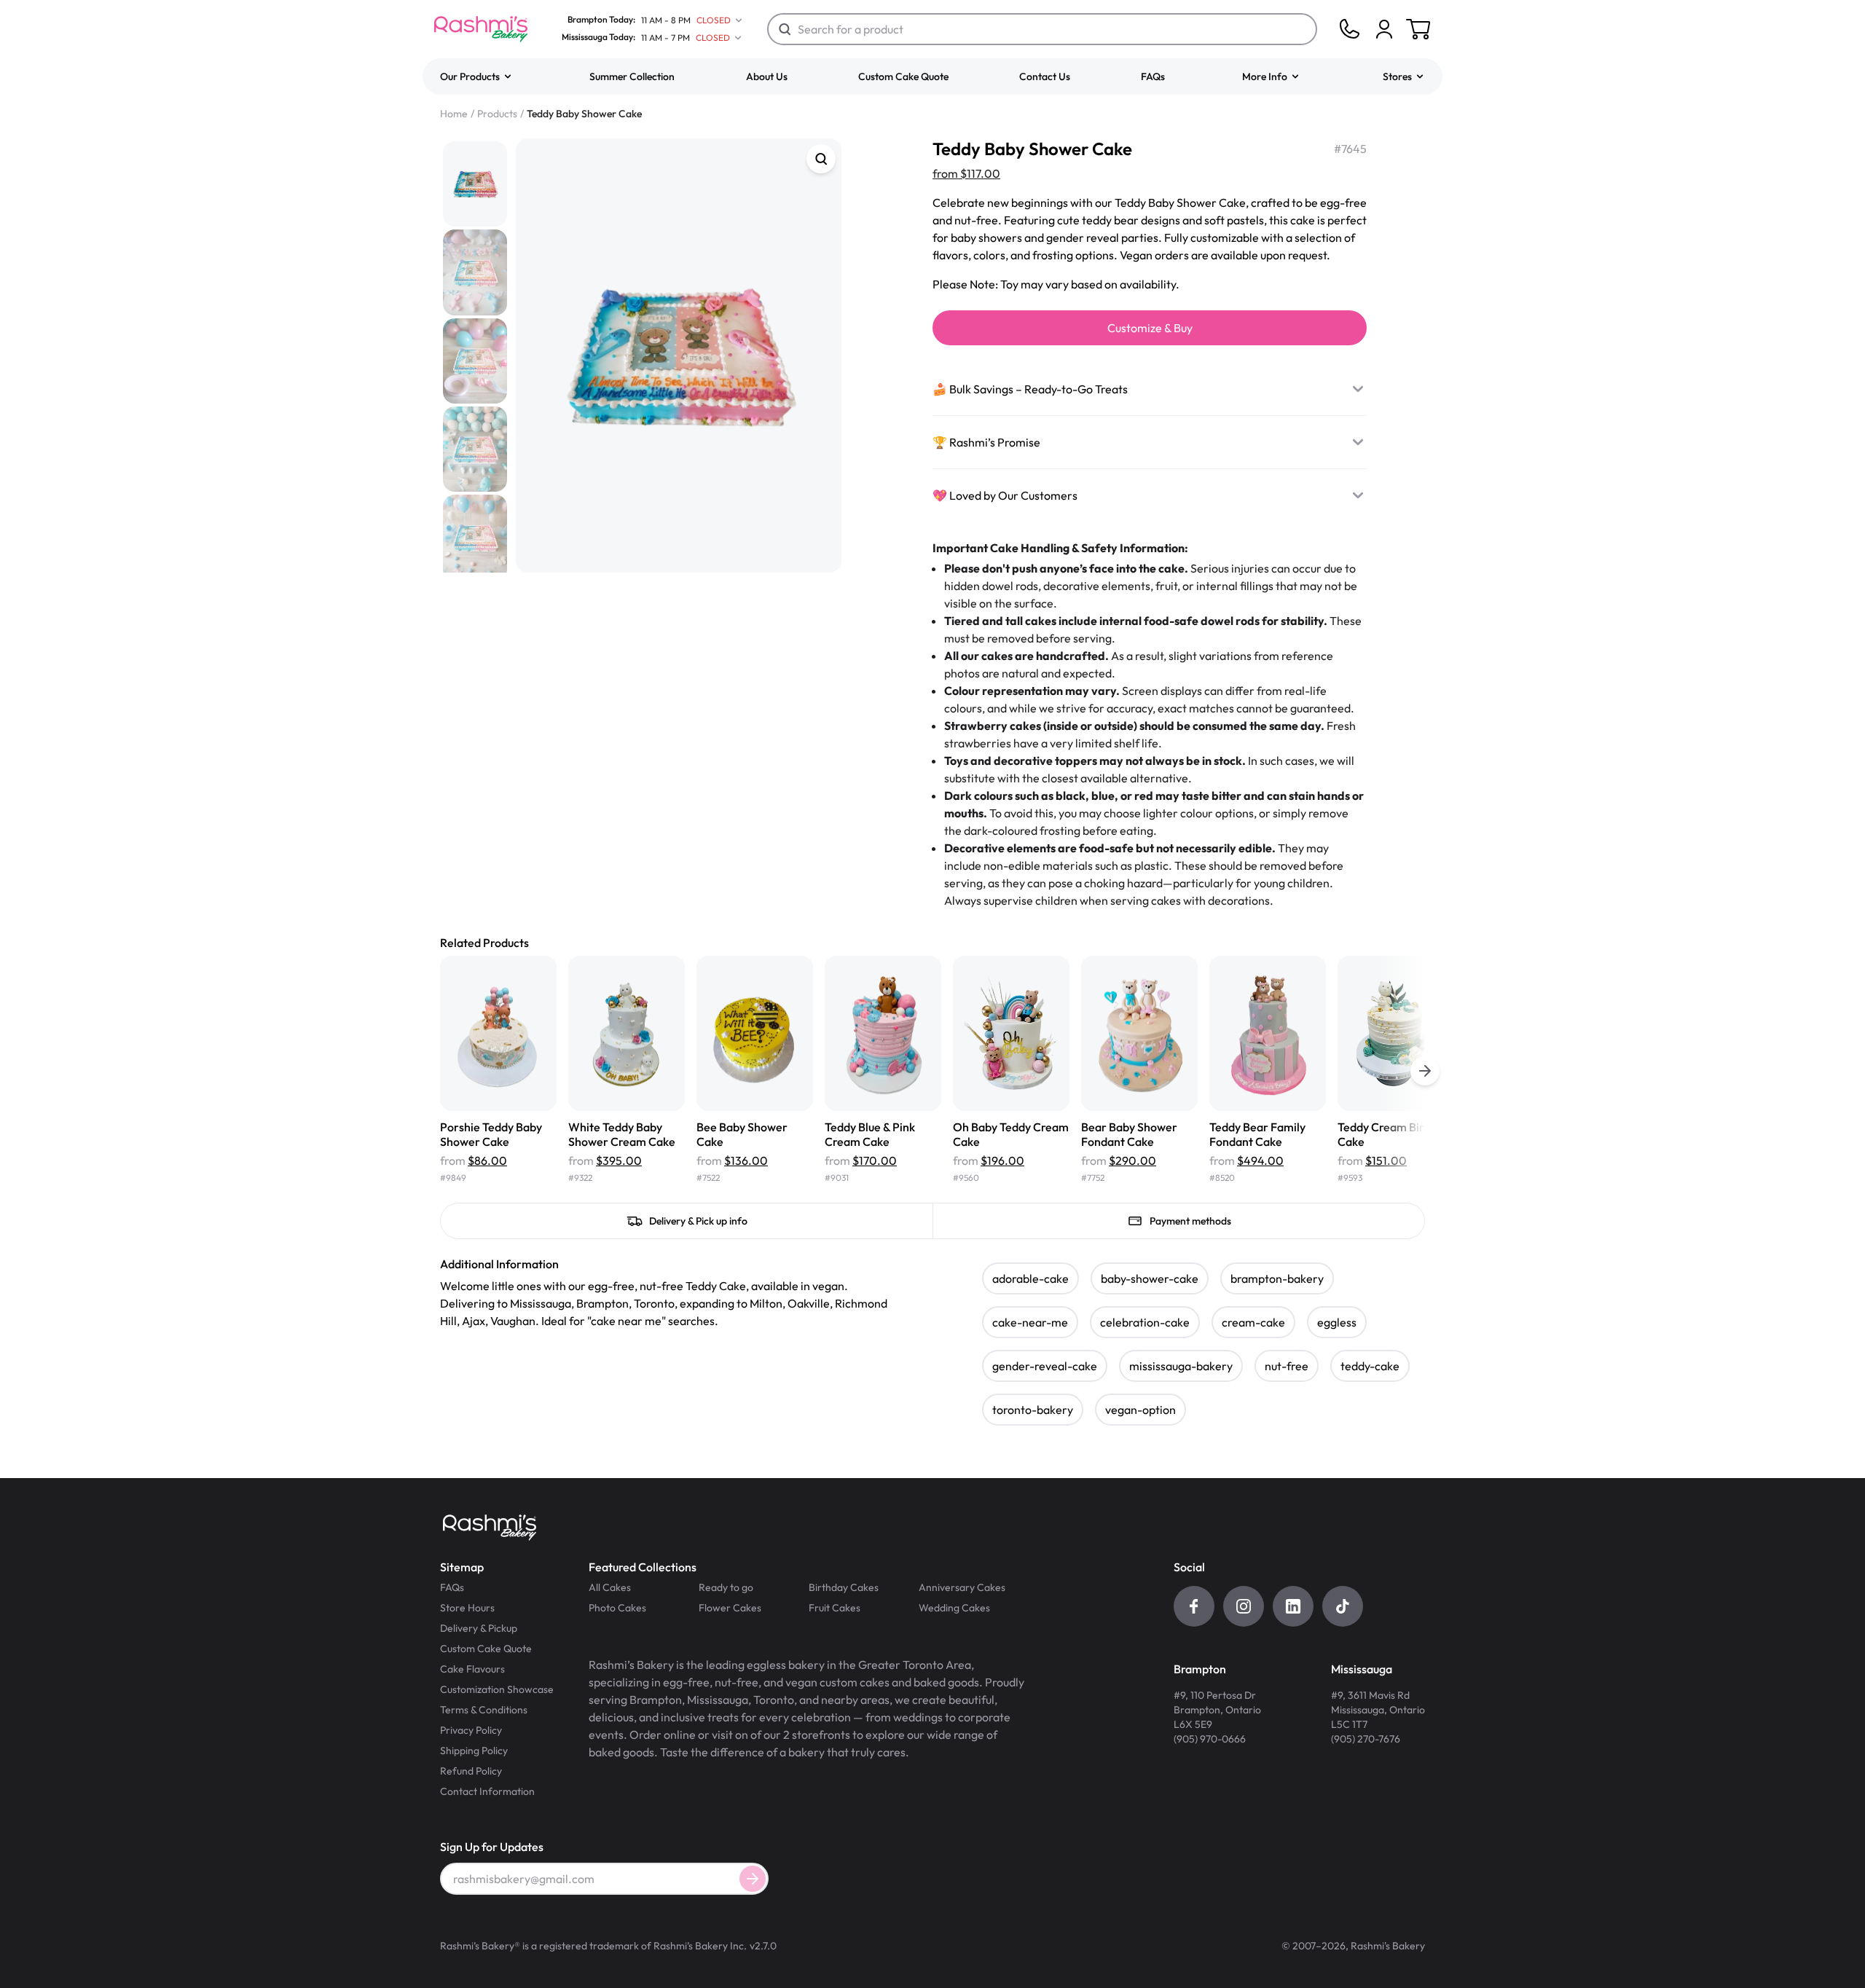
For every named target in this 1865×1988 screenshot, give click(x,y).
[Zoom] (821, 159)
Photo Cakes (617, 1608)
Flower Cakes (730, 1608)
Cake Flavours (472, 1669)
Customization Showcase (497, 1689)
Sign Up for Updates (492, 1847)
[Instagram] (1244, 1606)
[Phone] (1349, 29)
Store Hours (467, 1608)
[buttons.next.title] (1425, 1071)
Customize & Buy (1150, 328)
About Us (767, 76)
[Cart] (1384, 29)
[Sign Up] (753, 1879)
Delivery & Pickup (479, 1628)
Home (454, 114)
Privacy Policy (471, 1730)
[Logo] (481, 29)
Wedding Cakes (954, 1608)
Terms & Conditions (484, 1710)
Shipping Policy (474, 1751)
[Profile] (1384, 29)
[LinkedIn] (1293, 1606)
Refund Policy (471, 1771)
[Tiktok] (1343, 1606)
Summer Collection (632, 76)
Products (497, 114)
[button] (476, 76)
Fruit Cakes (835, 1608)
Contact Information (487, 1791)
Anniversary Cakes (962, 1587)
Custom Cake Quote (903, 76)
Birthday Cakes (844, 1587)
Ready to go (726, 1587)
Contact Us (1045, 76)
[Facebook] (1194, 1606)
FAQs (1153, 76)
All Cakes (610, 1587)
